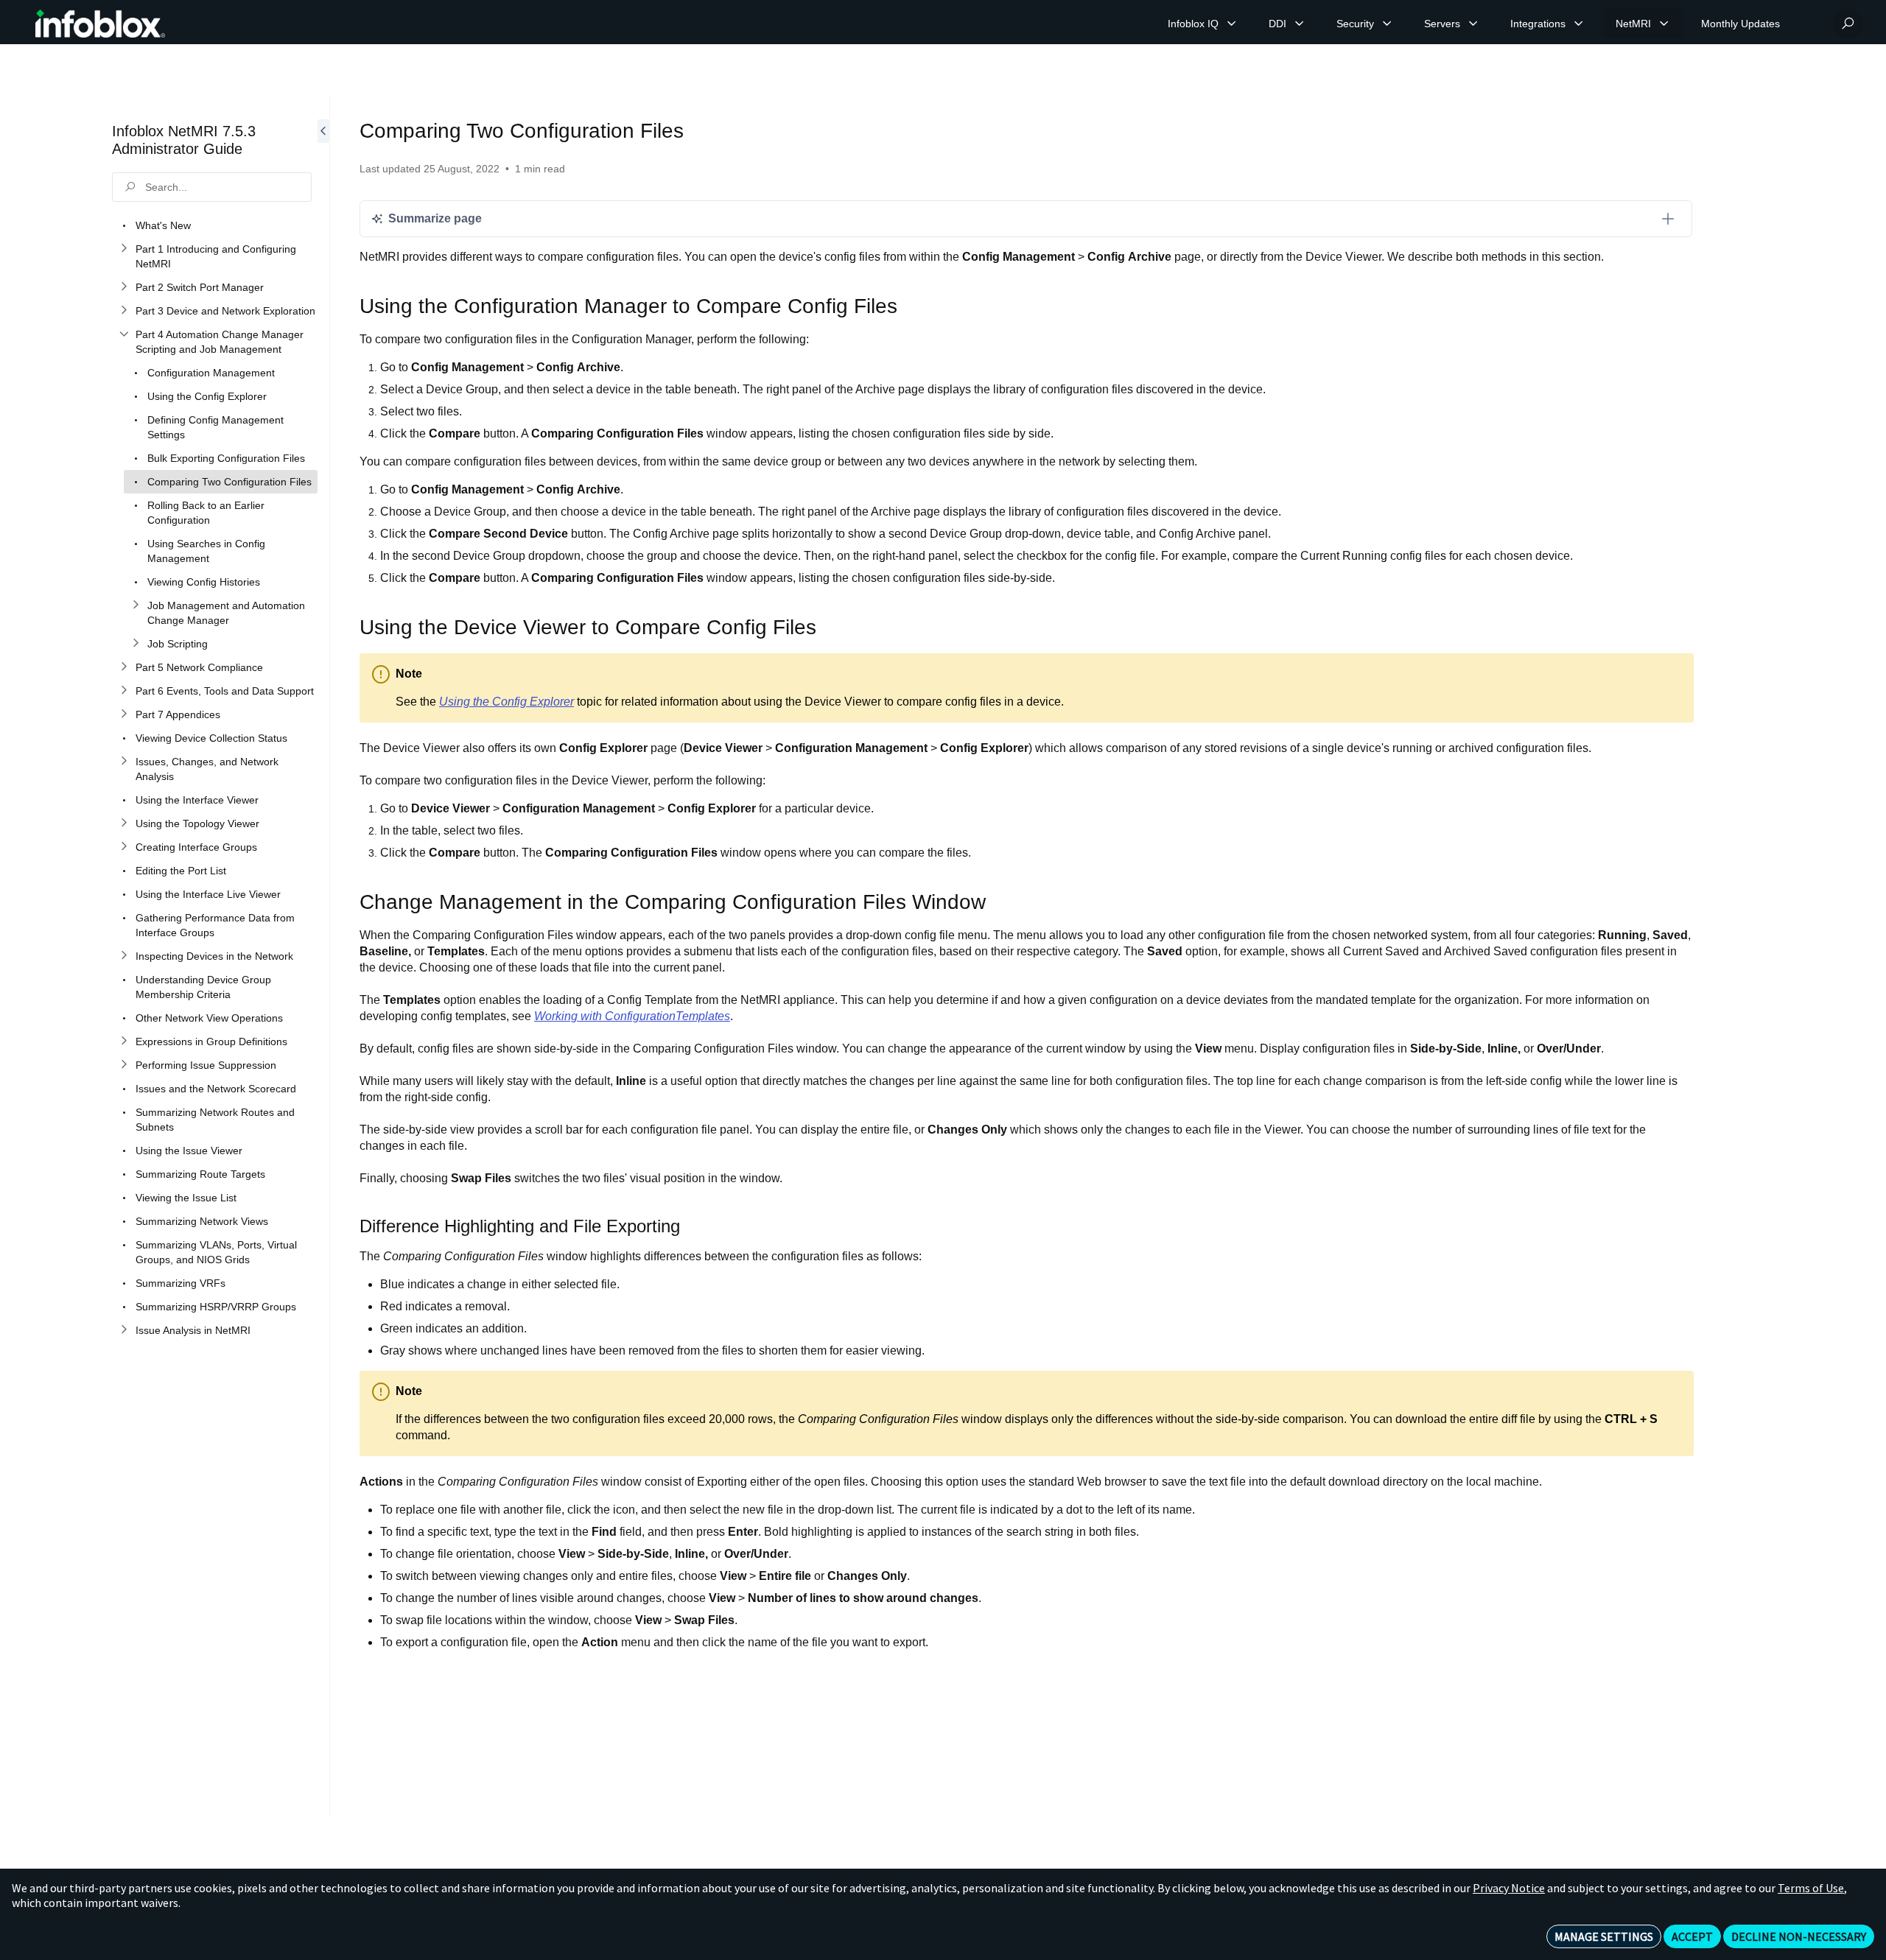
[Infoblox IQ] (1232, 24)
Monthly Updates (1740, 24)
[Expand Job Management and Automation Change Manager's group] (136, 605)
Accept (1692, 1936)
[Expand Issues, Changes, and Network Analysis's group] (124, 762)
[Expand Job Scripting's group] (136, 644)
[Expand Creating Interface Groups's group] (124, 847)
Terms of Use (1811, 1888)
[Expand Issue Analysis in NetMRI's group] (124, 1330)
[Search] (1848, 24)
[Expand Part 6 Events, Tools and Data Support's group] (124, 691)
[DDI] (1300, 24)
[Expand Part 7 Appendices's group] (124, 714)
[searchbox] (212, 187)
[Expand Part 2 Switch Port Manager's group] (124, 287)
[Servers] (1473, 24)
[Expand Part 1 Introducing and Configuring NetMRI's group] (124, 249)
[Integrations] (1579, 24)
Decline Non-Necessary (1799, 1936)
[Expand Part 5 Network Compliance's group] (124, 667)
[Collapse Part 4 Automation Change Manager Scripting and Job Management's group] (124, 334)
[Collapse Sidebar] (323, 956)
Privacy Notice (1509, 1888)
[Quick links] (100, 24)
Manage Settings (1604, 1936)
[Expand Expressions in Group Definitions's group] (124, 1042)
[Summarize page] (1668, 219)
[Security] (1387, 24)
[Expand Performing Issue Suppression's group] (124, 1065)
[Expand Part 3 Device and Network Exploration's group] (124, 311)
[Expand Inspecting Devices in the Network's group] (124, 956)
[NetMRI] (1664, 24)
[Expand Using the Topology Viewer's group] (124, 823)
